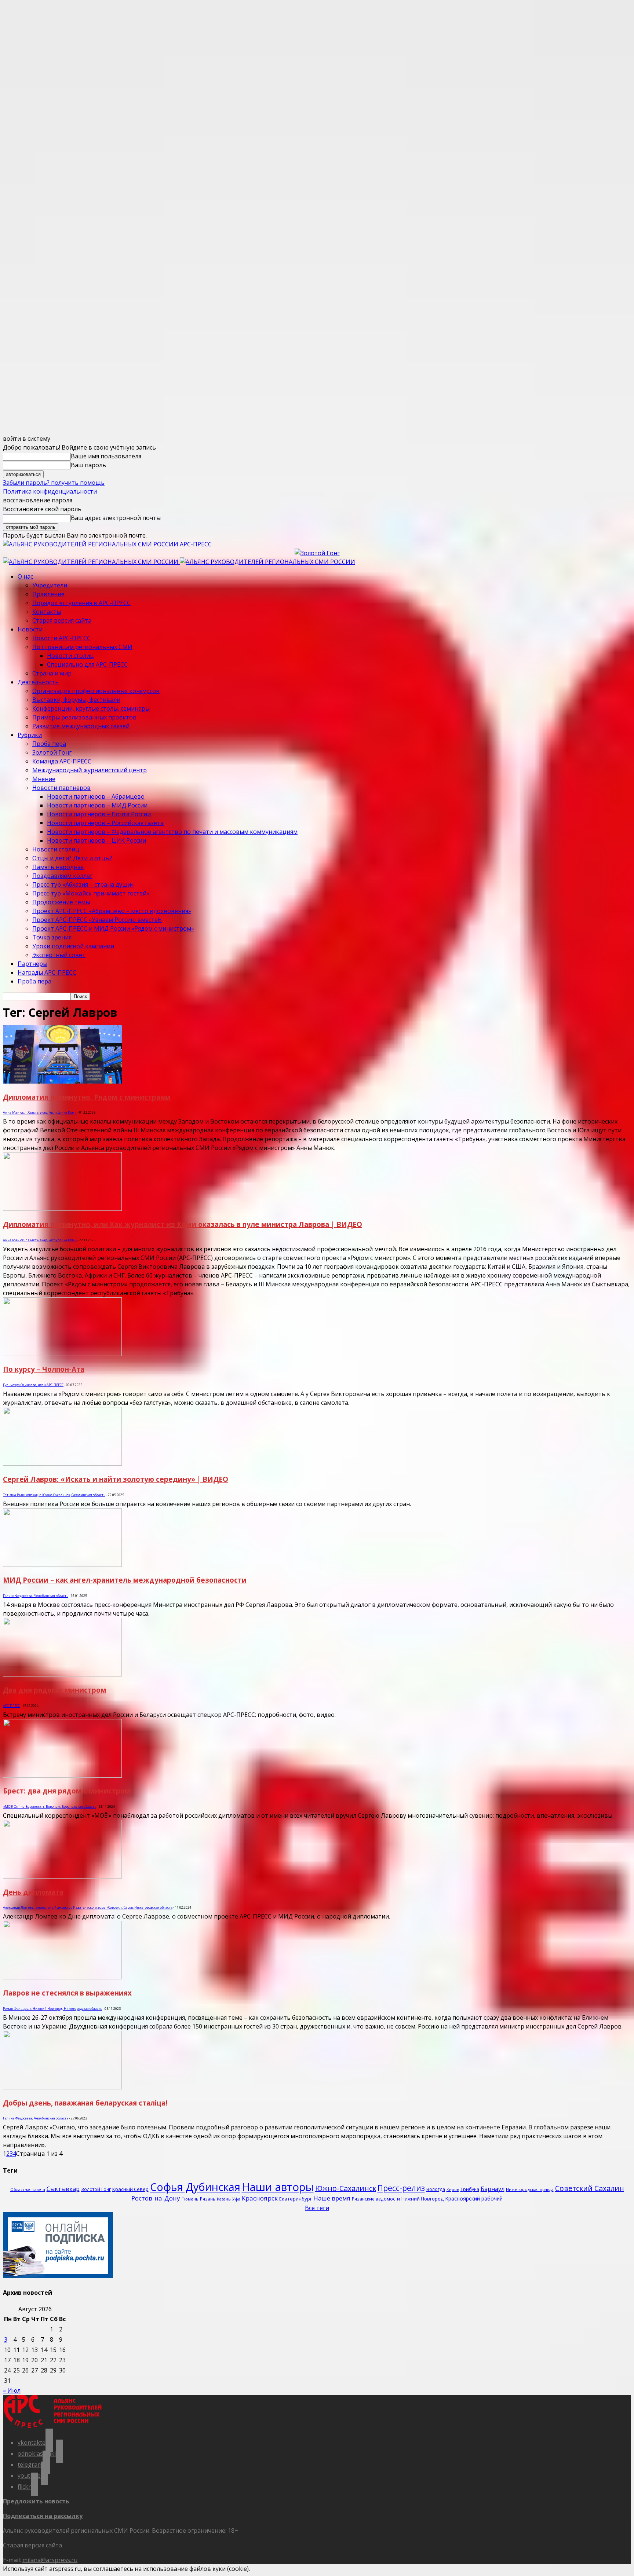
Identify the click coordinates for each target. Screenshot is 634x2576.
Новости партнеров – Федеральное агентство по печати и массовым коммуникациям (172, 832)
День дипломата (33, 1892)
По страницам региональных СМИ (82, 647)
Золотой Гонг (52, 752)
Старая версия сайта (62, 620)
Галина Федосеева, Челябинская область (36, 1596)
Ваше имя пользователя (106, 456)
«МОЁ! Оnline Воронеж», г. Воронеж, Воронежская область (50, 1807)
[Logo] (91, 562)
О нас (25, 576)
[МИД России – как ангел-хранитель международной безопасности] (62, 1565)
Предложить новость (36, 2501)
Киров (453, 2190)
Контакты (47, 612)
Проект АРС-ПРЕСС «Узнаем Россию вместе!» (97, 920)
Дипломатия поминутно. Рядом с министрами (87, 1097)
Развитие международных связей (81, 726)
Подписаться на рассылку (43, 2516)
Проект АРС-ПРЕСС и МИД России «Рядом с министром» (113, 928)
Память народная (58, 867)
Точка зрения (52, 937)
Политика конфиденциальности (50, 491)
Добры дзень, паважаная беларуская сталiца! (85, 2103)
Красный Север (130, 2189)
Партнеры (32, 964)
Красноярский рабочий (474, 2198)
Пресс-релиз (401, 2188)
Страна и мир (52, 673)
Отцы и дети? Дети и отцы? (72, 858)
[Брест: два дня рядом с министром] (62, 1776)
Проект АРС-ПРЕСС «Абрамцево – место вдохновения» (112, 911)
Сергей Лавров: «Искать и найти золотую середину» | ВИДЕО (116, 1479)
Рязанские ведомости (376, 2199)
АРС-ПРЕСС (11, 1706)
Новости (30, 629)
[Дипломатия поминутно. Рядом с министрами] (62, 1081)
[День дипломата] (62, 1876)
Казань (224, 2199)
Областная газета (28, 2190)
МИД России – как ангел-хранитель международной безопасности (125, 1580)
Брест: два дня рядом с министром (67, 1791)
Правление (48, 594)
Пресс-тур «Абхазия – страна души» (83, 884)
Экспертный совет (59, 955)
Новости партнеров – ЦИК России (96, 840)
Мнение (44, 779)
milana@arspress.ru (50, 2560)
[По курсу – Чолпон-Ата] (62, 1354)
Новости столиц (70, 656)
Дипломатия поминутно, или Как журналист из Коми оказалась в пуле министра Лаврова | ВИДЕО (183, 1224)
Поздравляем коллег (62, 876)
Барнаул (493, 2189)
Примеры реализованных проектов (84, 717)
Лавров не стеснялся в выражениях (67, 1993)
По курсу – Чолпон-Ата (44, 1369)
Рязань (208, 2199)
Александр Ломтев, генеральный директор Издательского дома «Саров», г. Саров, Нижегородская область (88, 1907)
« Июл (12, 2390)
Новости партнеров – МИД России (97, 805)
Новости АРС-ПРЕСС (61, 638)
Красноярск (260, 2198)
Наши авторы (278, 2187)
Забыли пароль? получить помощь (54, 483)
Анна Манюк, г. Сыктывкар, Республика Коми (40, 1112)
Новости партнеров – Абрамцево (96, 796)
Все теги (317, 2208)
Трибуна (470, 2189)
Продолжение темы (61, 902)
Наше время (332, 2198)
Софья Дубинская (195, 2187)
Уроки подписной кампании (73, 946)
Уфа (236, 2199)
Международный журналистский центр (90, 770)
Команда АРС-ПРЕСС (62, 761)
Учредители (50, 585)
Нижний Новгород (422, 2199)
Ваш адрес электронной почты (116, 518)
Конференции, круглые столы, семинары (91, 708)
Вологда (436, 2189)
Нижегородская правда (530, 2189)
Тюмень (190, 2199)
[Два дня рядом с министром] (62, 1674)
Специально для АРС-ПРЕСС (87, 664)
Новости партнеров (61, 788)
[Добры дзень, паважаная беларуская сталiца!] (62, 2087)
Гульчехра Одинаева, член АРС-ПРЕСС (33, 1385)
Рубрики (30, 735)
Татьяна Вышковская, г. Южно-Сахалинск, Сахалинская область (54, 1495)
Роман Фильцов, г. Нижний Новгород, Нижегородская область (52, 2009)
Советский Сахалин (590, 2188)
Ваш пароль (88, 465)
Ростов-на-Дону (156, 2198)
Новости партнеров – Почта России (99, 814)
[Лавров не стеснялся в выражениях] (62, 1977)
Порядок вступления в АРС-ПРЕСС (81, 603)
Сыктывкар (63, 2189)
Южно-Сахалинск (346, 2188)
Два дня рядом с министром (54, 1690)
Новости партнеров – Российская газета (105, 823)
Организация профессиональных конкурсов (96, 691)
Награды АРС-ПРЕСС (47, 972)
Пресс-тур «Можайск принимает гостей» (91, 893)
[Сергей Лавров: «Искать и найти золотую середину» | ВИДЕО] (62, 1463)
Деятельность (38, 682)
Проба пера (49, 744)
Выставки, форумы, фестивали (76, 700)
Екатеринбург (296, 2199)
